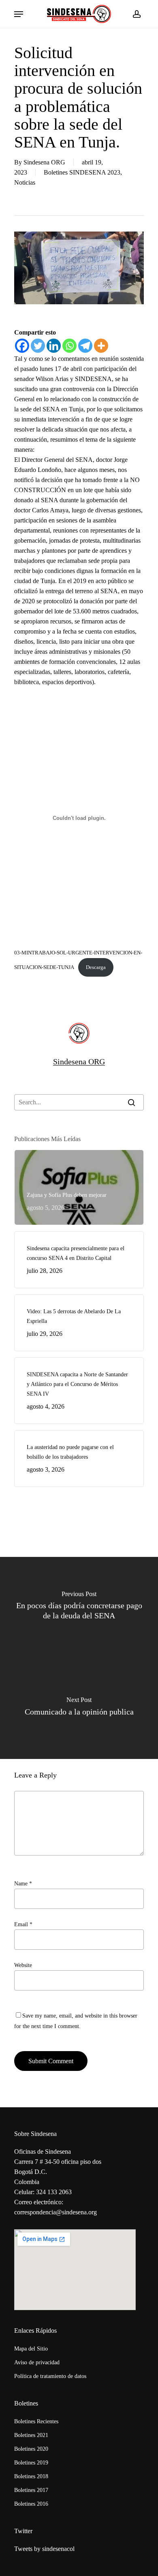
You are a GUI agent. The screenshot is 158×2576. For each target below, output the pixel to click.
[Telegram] (85, 346)
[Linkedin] (54, 346)
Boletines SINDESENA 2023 (82, 172)
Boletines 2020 (31, 2449)
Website (23, 1965)
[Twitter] (38, 346)
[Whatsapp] (69, 346)
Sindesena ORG (44, 162)
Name (23, 1884)
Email (23, 1924)
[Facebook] (22, 346)
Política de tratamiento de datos (50, 2376)
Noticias (25, 182)
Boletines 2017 (31, 2490)
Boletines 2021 (31, 2435)
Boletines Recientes (36, 2421)
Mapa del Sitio (31, 2349)
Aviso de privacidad (37, 2362)
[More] (101, 346)
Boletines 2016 (31, 2504)
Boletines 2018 (31, 2476)
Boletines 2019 (31, 2463)
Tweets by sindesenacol (44, 2549)
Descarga (96, 967)
